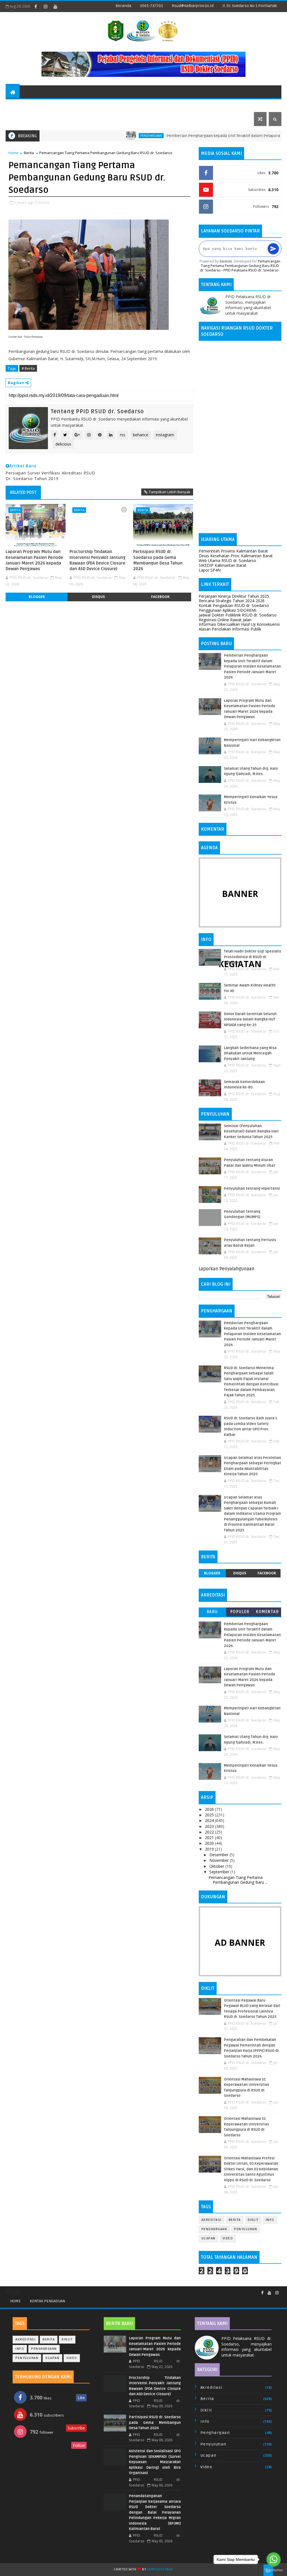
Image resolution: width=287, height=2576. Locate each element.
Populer (240, 1612)
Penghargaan (108, 136)
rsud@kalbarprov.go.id (193, 6)
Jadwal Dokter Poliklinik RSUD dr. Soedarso (238, 615)
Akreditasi (212, 2220)
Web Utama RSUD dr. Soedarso (227, 560)
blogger (37, 597)
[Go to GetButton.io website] (274, 2570)
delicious (63, 444)
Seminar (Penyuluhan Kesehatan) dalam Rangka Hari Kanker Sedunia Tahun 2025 (251, 1131)
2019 (210, 1849)
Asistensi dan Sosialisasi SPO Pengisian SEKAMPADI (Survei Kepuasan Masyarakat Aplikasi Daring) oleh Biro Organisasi (155, 2462)
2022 (210, 1832)
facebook (160, 597)
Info (270, 2220)
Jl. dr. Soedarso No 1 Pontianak (250, 6)
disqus (98, 597)
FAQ (36, 119)
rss (123, 435)
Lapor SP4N (210, 570)
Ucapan (209, 2238)
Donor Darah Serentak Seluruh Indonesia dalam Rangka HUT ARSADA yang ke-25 (250, 1019)
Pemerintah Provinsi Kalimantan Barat (233, 551)
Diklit (253, 2220)
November (220, 1860)
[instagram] (45, 6)
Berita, (44, 202)
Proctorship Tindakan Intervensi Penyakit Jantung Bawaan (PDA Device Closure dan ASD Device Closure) (98, 560)
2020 (210, 1843)
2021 (210, 1838)
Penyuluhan (246, 2229)
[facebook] (36, 6)
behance (141, 435)
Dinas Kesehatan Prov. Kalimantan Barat (236, 556)
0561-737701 (151, 6)
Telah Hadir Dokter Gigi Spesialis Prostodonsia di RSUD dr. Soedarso (253, 957)
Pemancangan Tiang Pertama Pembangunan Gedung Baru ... (238, 1880)
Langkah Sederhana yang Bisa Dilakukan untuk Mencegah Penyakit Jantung (250, 1053)
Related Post (23, 492)
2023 (210, 1826)
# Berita (28, 368)
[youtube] (55, 6)
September (220, 1872)
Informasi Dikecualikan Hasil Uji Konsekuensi (239, 624)
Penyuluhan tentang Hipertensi (252, 1189)
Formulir (119, 105)
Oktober (217, 1866)
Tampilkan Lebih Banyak (170, 492)
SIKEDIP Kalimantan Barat (223, 565)
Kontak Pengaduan (47, 2301)
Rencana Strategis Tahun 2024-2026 (232, 601)
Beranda (123, 6)
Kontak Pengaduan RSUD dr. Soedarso (234, 605)
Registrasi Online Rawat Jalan (225, 620)
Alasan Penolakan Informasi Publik (230, 629)
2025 (210, 1815)
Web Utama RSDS (231, 105)
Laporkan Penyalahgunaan (227, 1269)
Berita (29, 153)
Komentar (267, 1612)
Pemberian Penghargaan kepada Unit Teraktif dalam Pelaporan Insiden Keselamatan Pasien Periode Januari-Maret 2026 (252, 666)
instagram (165, 435)
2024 (210, 1820)
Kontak (17, 119)
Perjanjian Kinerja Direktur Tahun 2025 (234, 596)
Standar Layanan (79, 105)
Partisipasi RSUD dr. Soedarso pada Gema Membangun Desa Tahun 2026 (158, 560)
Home (13, 153)
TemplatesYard (160, 2569)
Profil (16, 105)
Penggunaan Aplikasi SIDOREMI (227, 610)
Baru (212, 1612)
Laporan (194, 105)
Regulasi (44, 105)
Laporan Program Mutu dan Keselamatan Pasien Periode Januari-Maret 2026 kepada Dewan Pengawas (34, 560)
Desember (219, 1855)
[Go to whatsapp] (274, 2559)
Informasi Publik (155, 105)
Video (228, 2238)
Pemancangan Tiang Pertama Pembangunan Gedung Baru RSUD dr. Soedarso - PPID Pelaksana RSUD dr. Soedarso (240, 266)
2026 (210, 1809)
